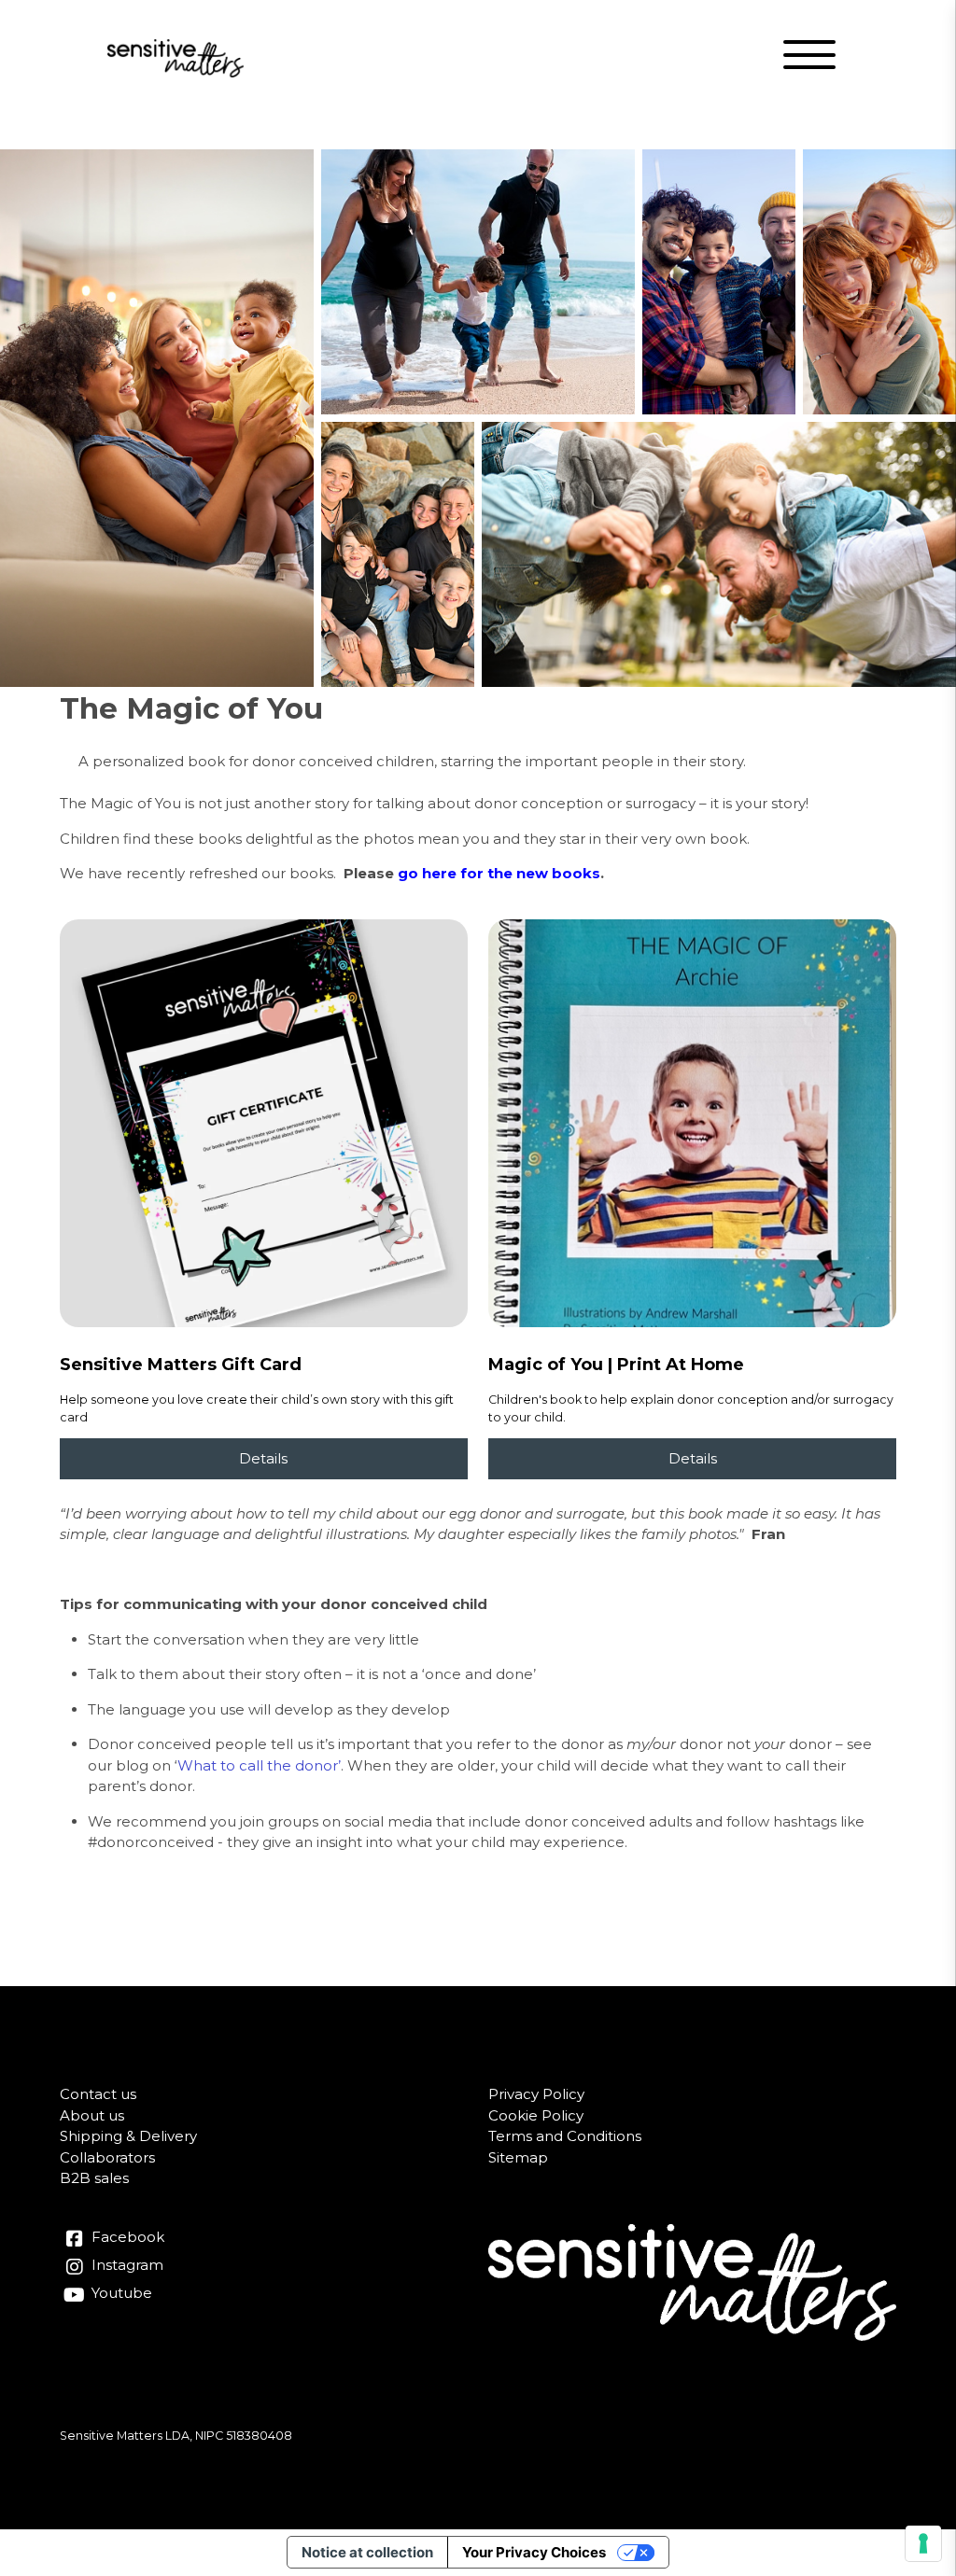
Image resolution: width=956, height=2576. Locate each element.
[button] (811, 58)
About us (92, 2115)
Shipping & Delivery (128, 2136)
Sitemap (518, 2157)
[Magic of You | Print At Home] (692, 1123)
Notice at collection (367, 2552)
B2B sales (94, 2178)
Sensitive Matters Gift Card (181, 1365)
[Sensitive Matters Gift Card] (264, 1123)
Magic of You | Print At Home (616, 1365)
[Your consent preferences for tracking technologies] (923, 2543)
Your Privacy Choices (534, 2552)
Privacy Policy (536, 2094)
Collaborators (107, 2157)
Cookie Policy (536, 2115)
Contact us (98, 2094)
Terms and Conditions (565, 2136)
